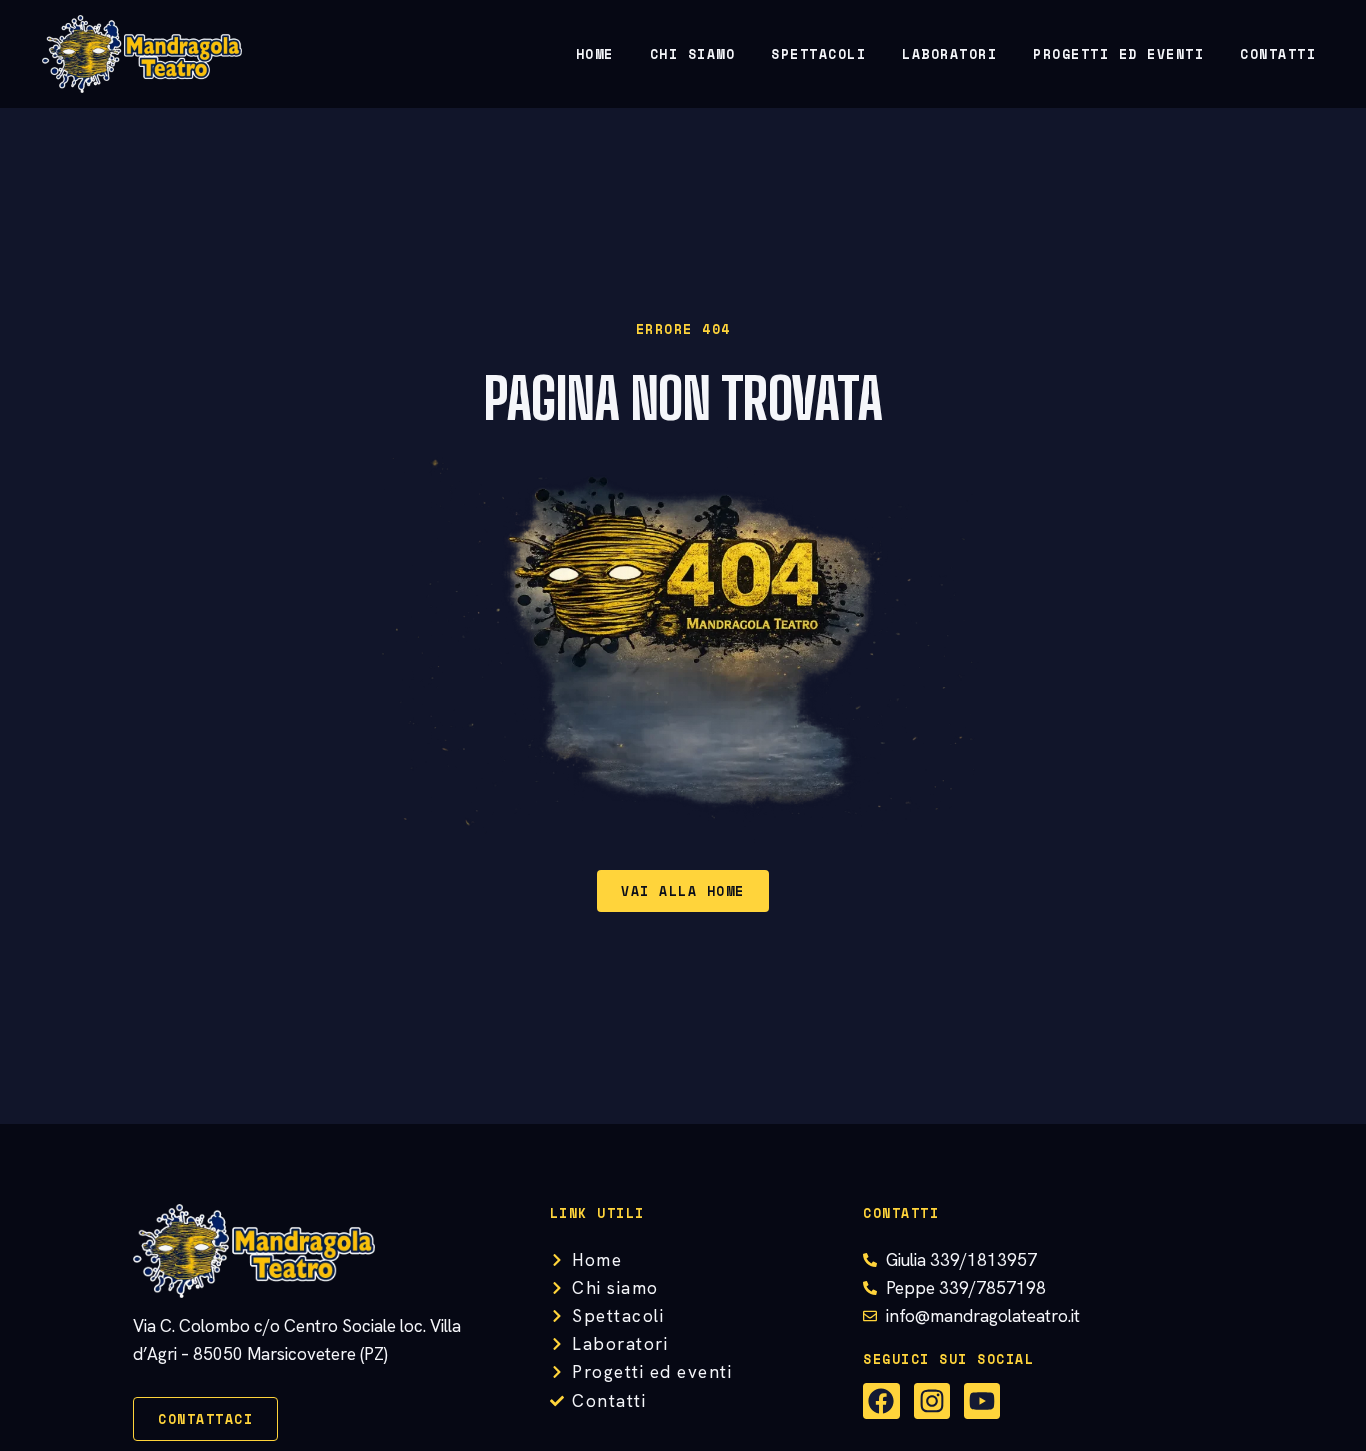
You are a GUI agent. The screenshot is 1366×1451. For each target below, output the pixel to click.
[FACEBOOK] (881, 1401)
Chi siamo (693, 54)
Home (595, 54)
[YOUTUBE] (982, 1401)
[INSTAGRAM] (932, 1401)
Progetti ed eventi (1118, 54)
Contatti (1278, 54)
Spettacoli (818, 54)
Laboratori (949, 54)
